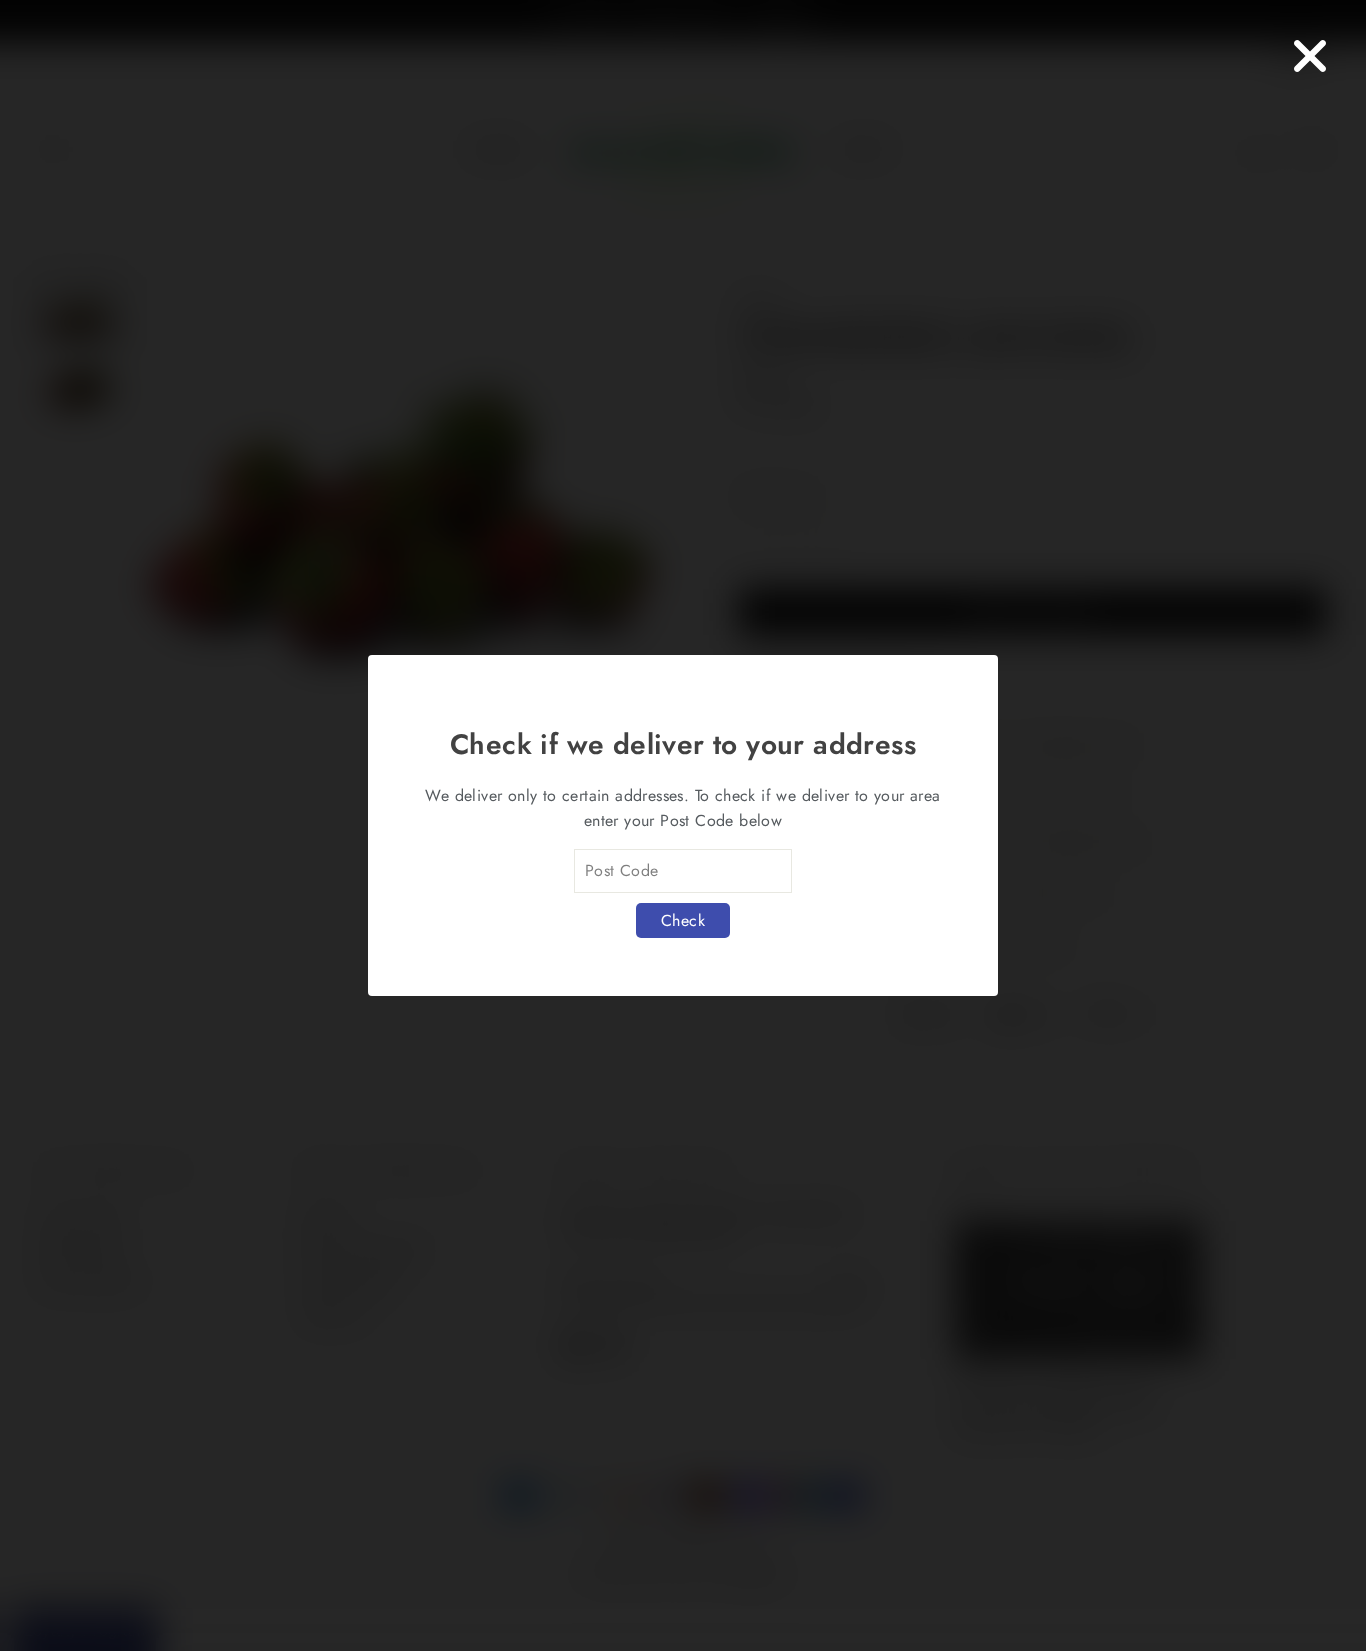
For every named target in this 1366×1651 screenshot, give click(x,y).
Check (683, 920)
